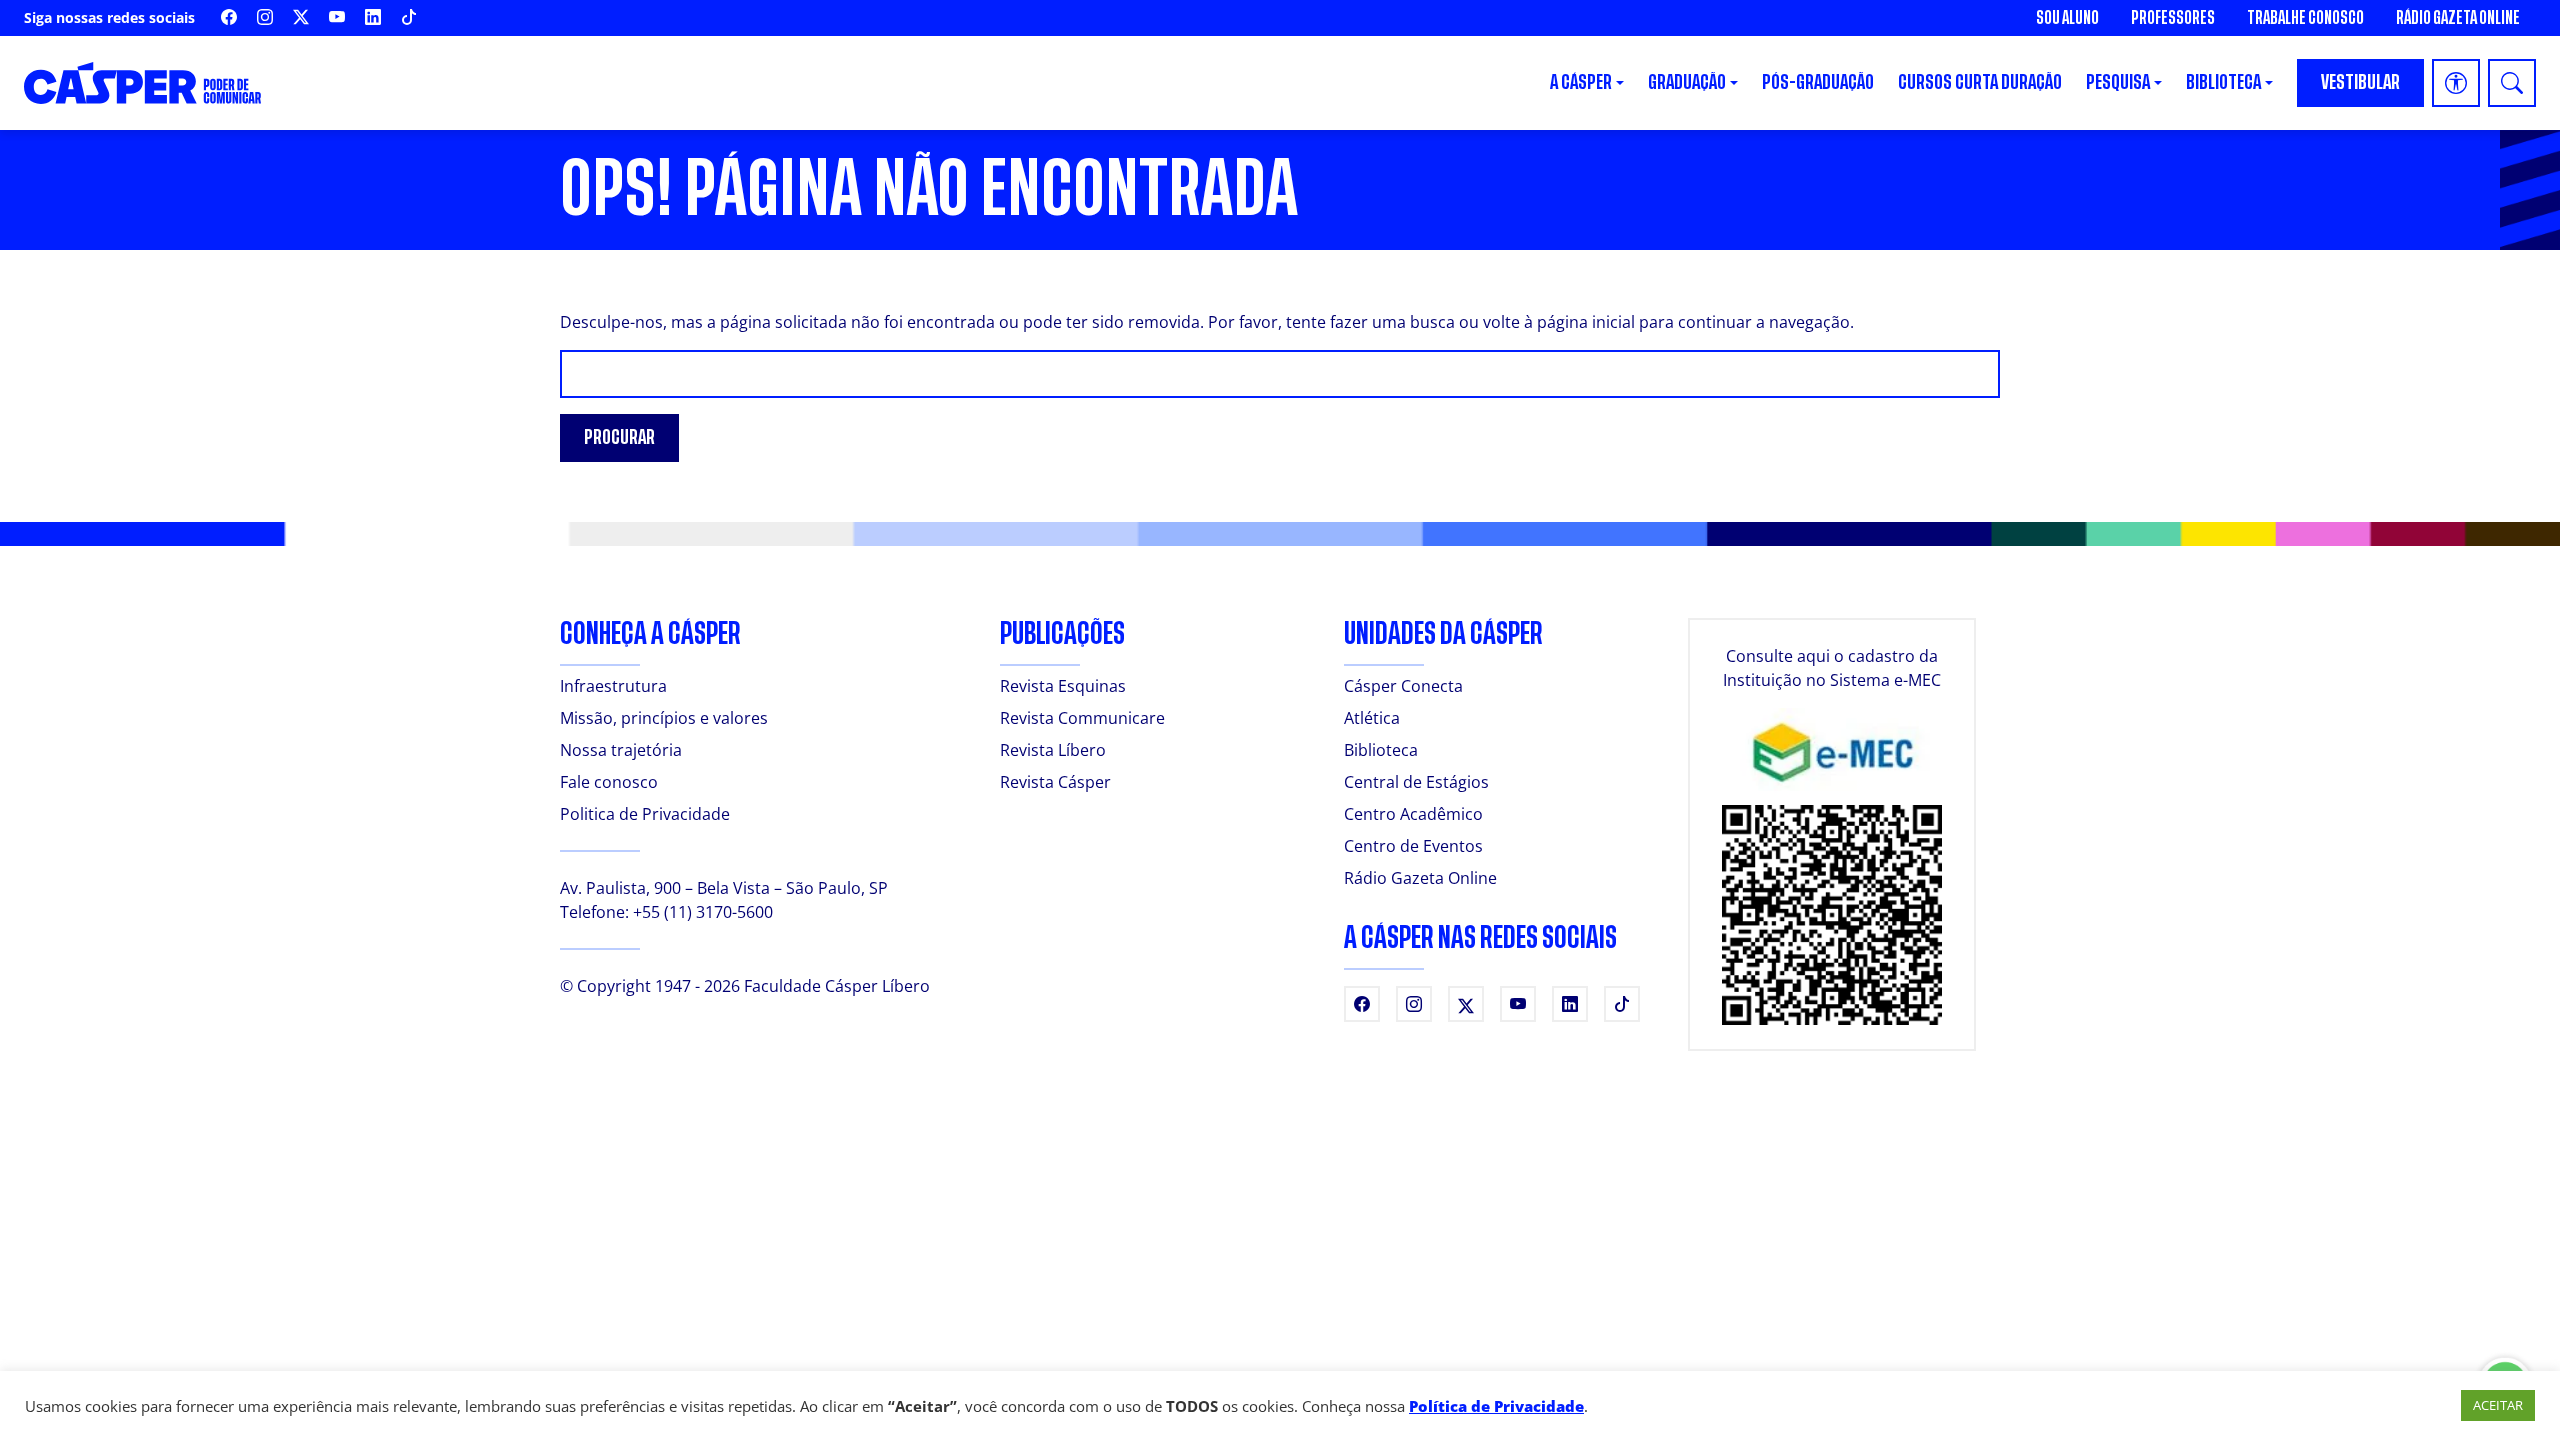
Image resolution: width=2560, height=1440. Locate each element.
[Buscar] (2512, 83)
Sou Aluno (2067, 18)
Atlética (1372, 718)
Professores (2173, 18)
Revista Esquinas (1063, 686)
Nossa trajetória (621, 750)
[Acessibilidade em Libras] (2456, 83)
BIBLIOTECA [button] (2223, 82)
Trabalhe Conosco (2305, 18)
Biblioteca (1381, 750)
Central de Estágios (1416, 782)
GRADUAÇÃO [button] (1687, 82)
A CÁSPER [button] (1581, 82)
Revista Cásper (1055, 782)
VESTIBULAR (2360, 82)
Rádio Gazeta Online (2458, 18)
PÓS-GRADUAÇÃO (1818, 82)
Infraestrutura (613, 686)
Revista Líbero (1053, 750)
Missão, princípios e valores (664, 718)
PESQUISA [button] (2118, 82)
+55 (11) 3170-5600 (703, 912)
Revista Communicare (1082, 718)
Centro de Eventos (1413, 846)
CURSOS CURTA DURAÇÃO (1980, 82)
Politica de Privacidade (645, 814)
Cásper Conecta (1403, 686)
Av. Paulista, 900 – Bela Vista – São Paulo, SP (724, 888)
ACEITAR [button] (2498, 1405)
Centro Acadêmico (1413, 814)
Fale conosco (609, 782)
